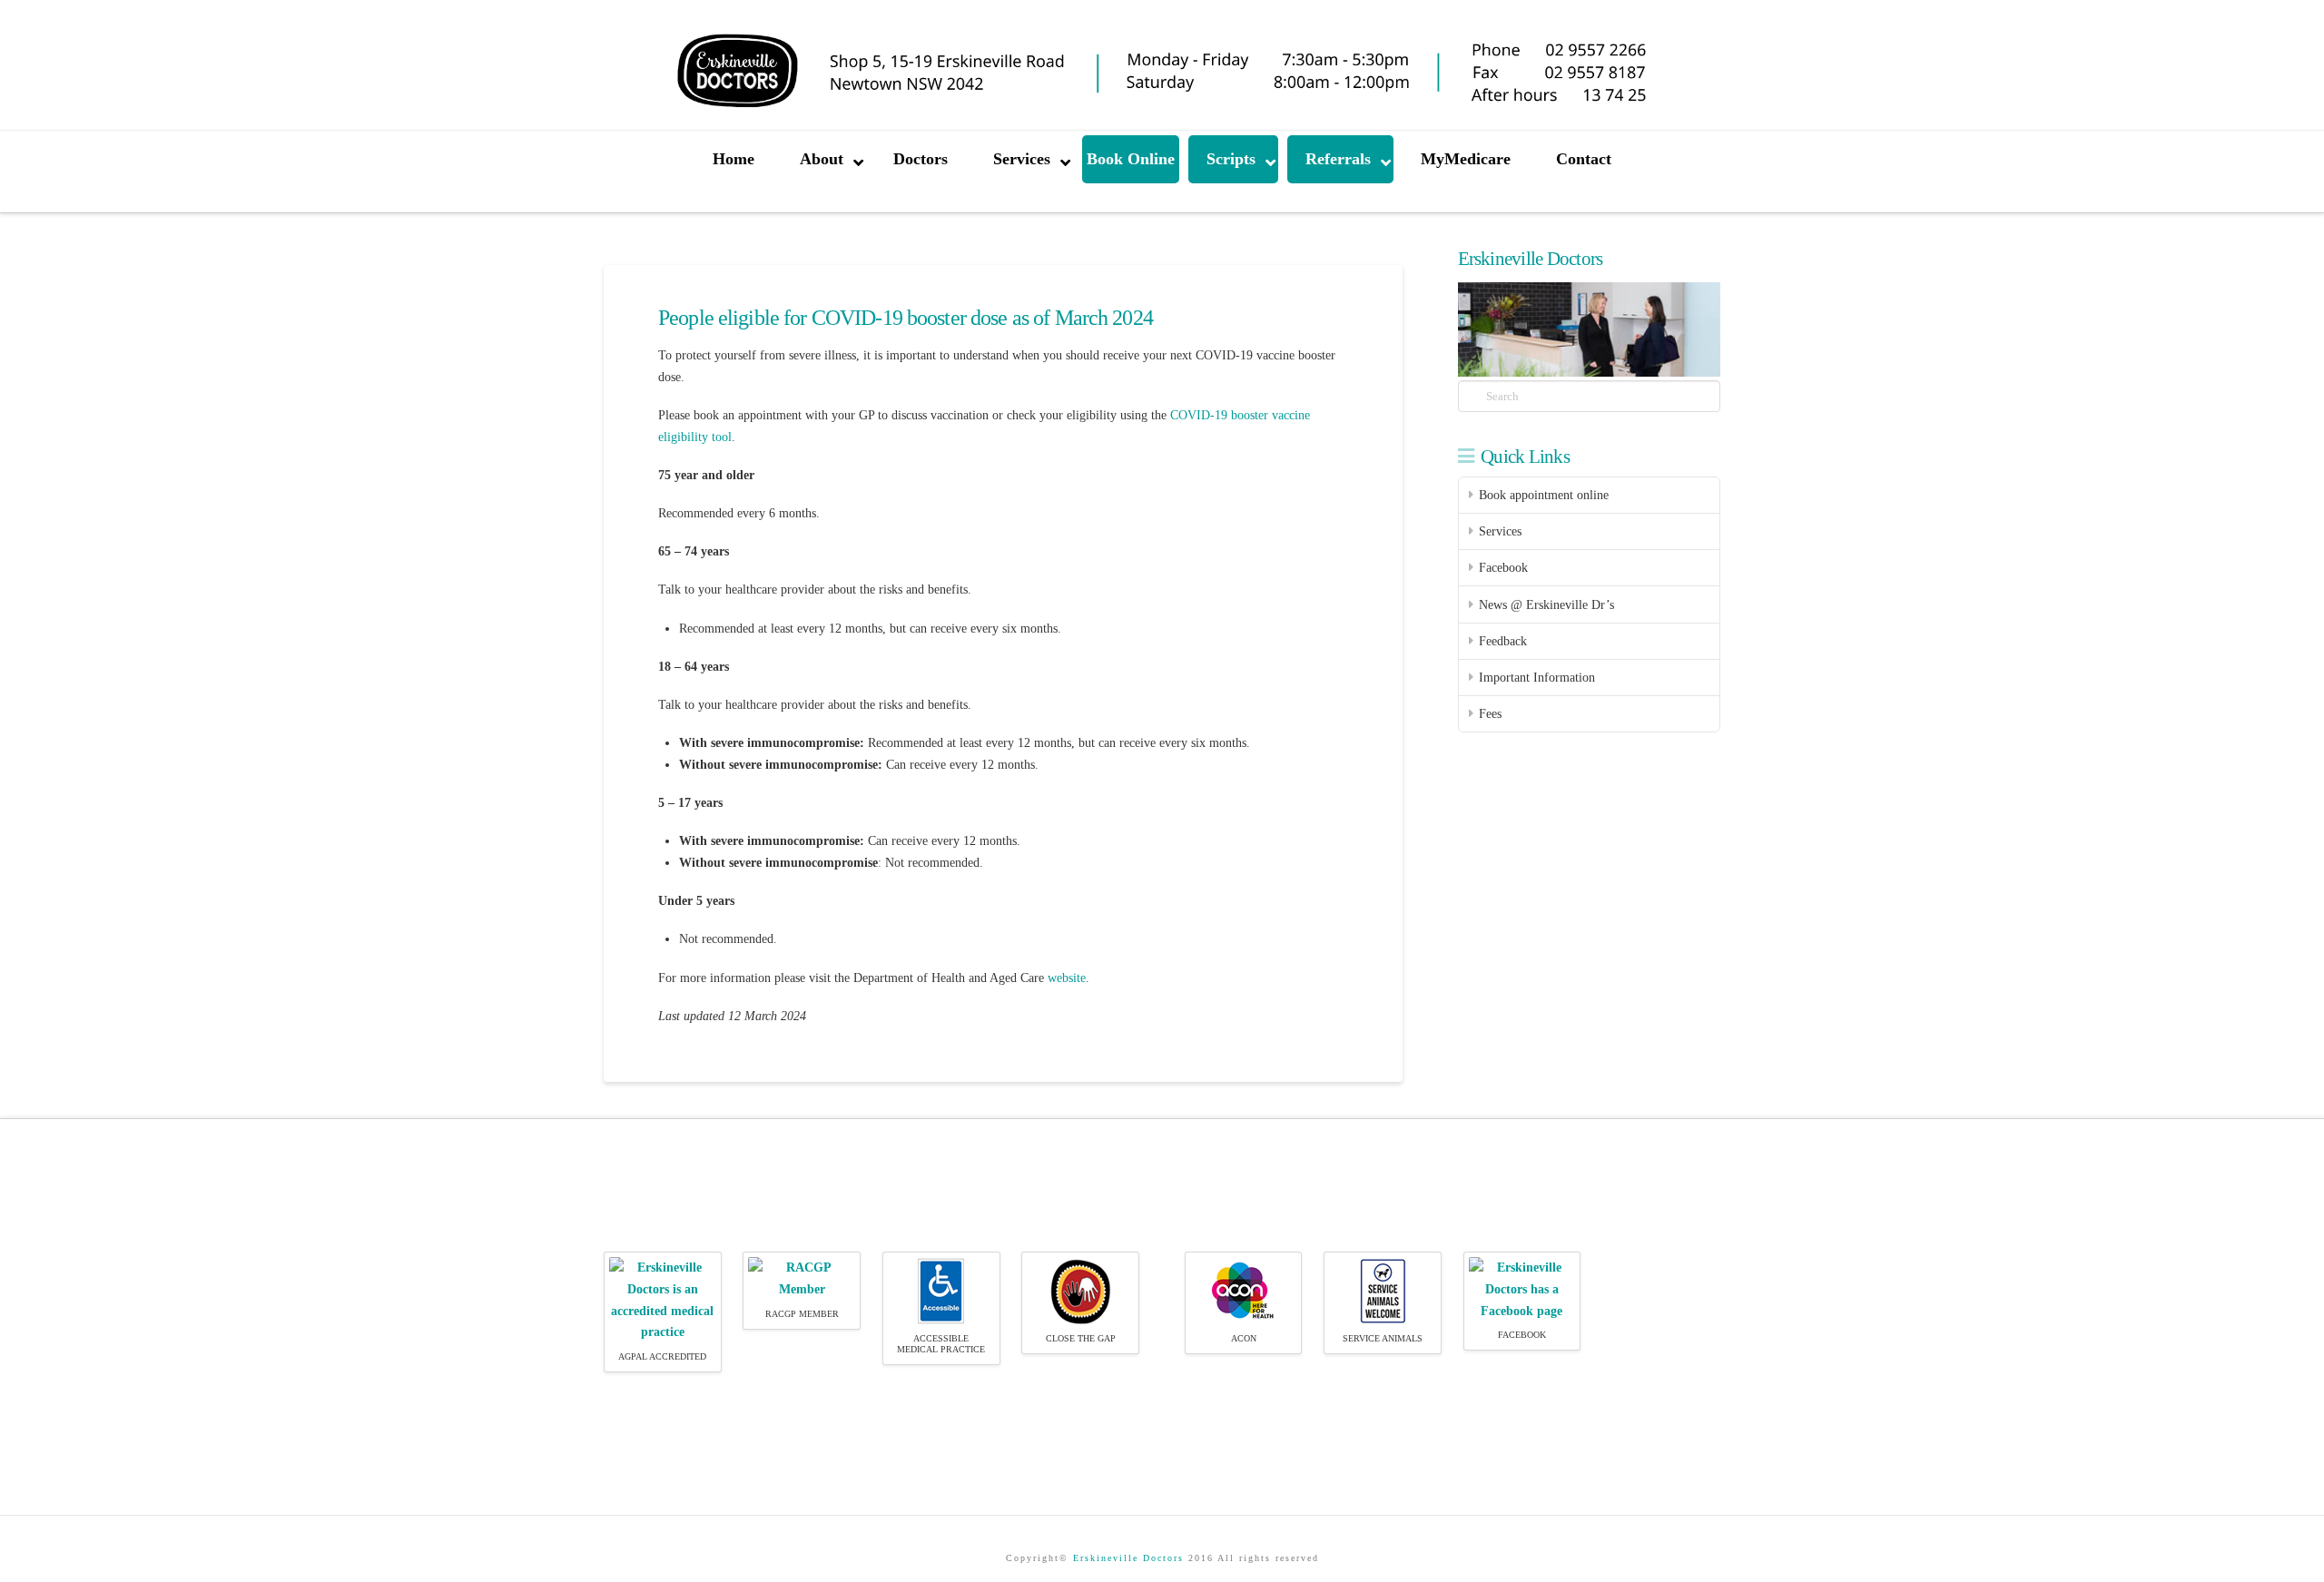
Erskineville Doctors (1128, 1558)
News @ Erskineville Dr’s (1546, 605)
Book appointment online (1544, 495)
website (1067, 978)
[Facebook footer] (1522, 1288)
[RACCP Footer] (802, 1277)
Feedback (1503, 641)
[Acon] (1243, 1290)
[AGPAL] (663, 1299)
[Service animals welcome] (1383, 1290)
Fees (1490, 714)
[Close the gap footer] (1081, 1290)
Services (1500, 531)
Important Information (1537, 678)
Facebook (1503, 568)
